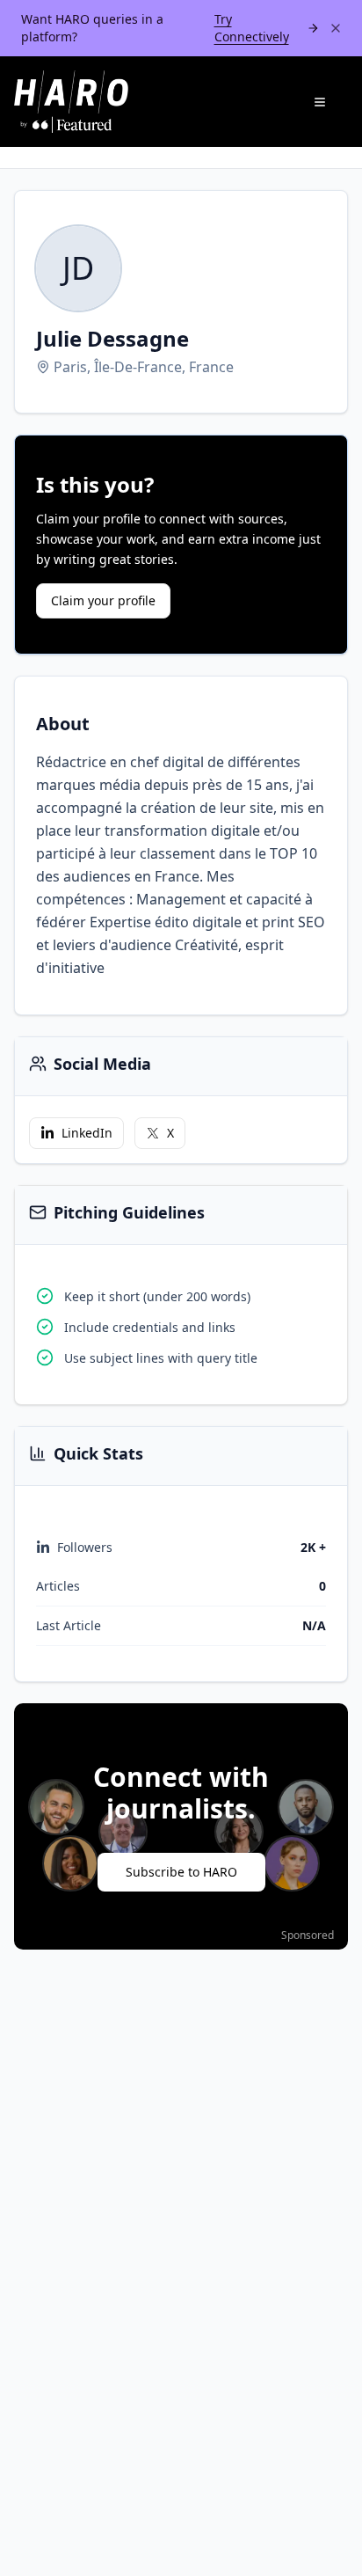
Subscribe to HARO (181, 1872)
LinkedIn (87, 1133)
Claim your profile (103, 600)
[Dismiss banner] (336, 28)
